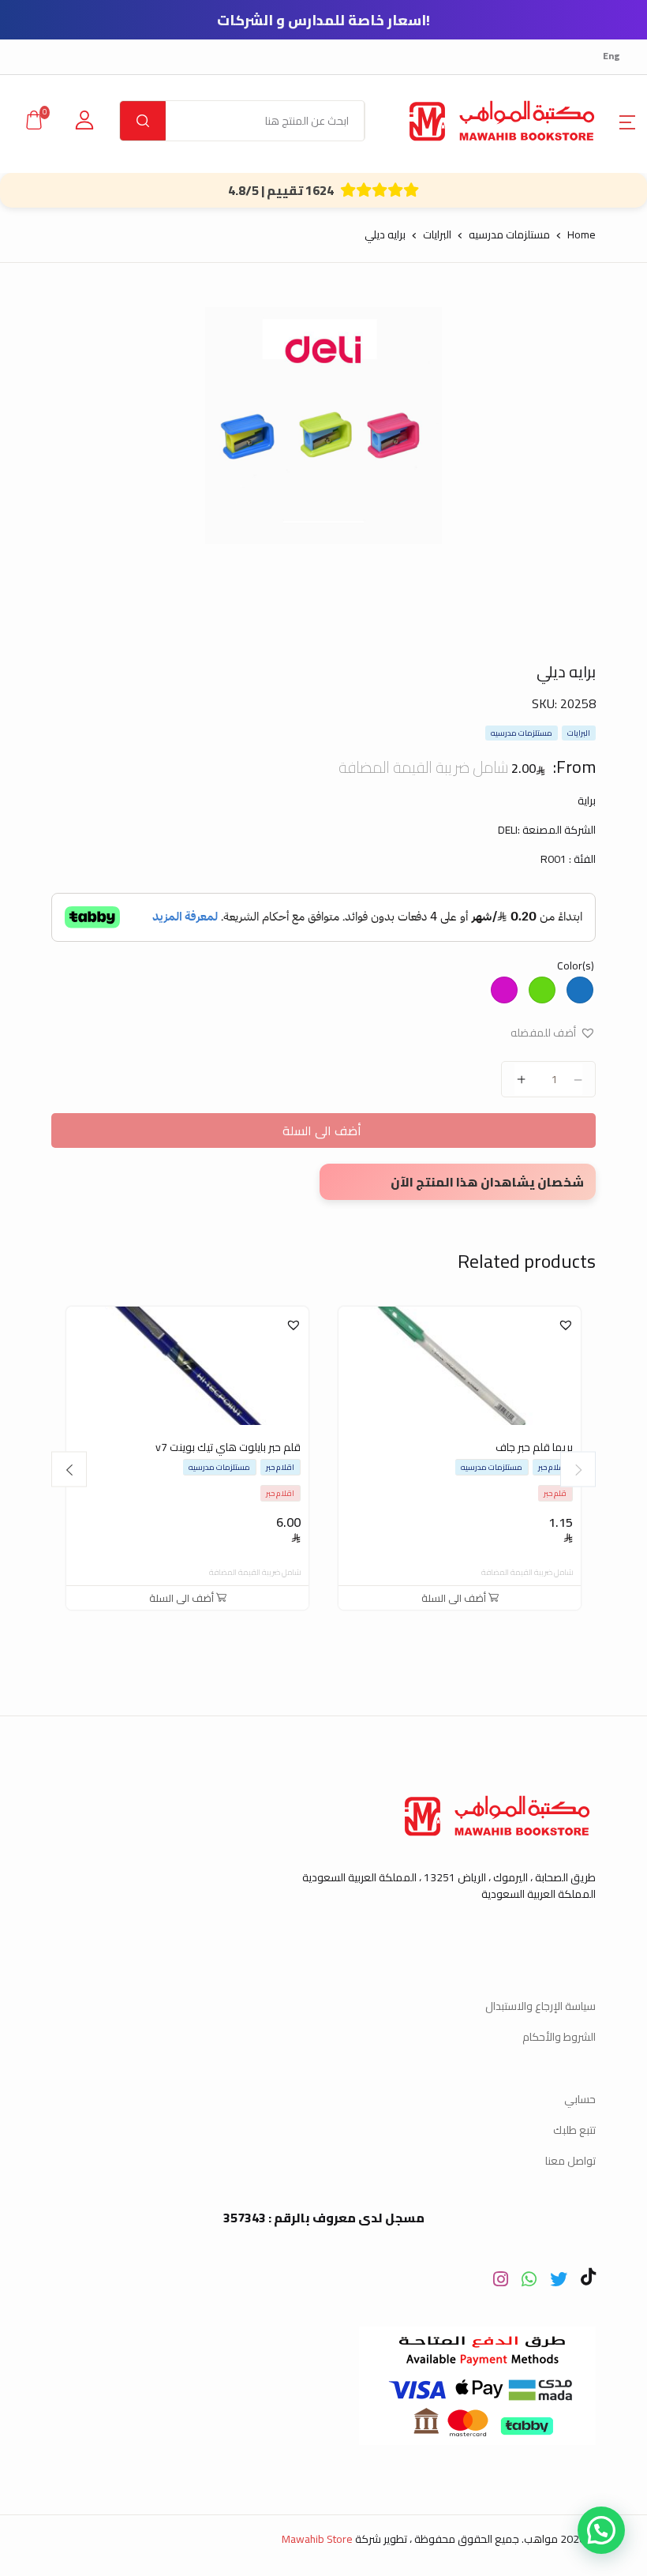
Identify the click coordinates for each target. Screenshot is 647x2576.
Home (582, 234)
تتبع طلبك (574, 2130)
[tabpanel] (324, 426)
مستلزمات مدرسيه (509, 234)
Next (69, 1470)
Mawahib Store (317, 2539)
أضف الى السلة (323, 1131)
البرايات (437, 234)
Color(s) (576, 966)
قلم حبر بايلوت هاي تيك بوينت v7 (228, 1447)
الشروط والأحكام (559, 2037)
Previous (578, 1470)
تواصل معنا (570, 2161)
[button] (627, 121)
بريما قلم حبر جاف (534, 1447)
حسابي (580, 2099)
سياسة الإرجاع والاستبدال (540, 2006)
